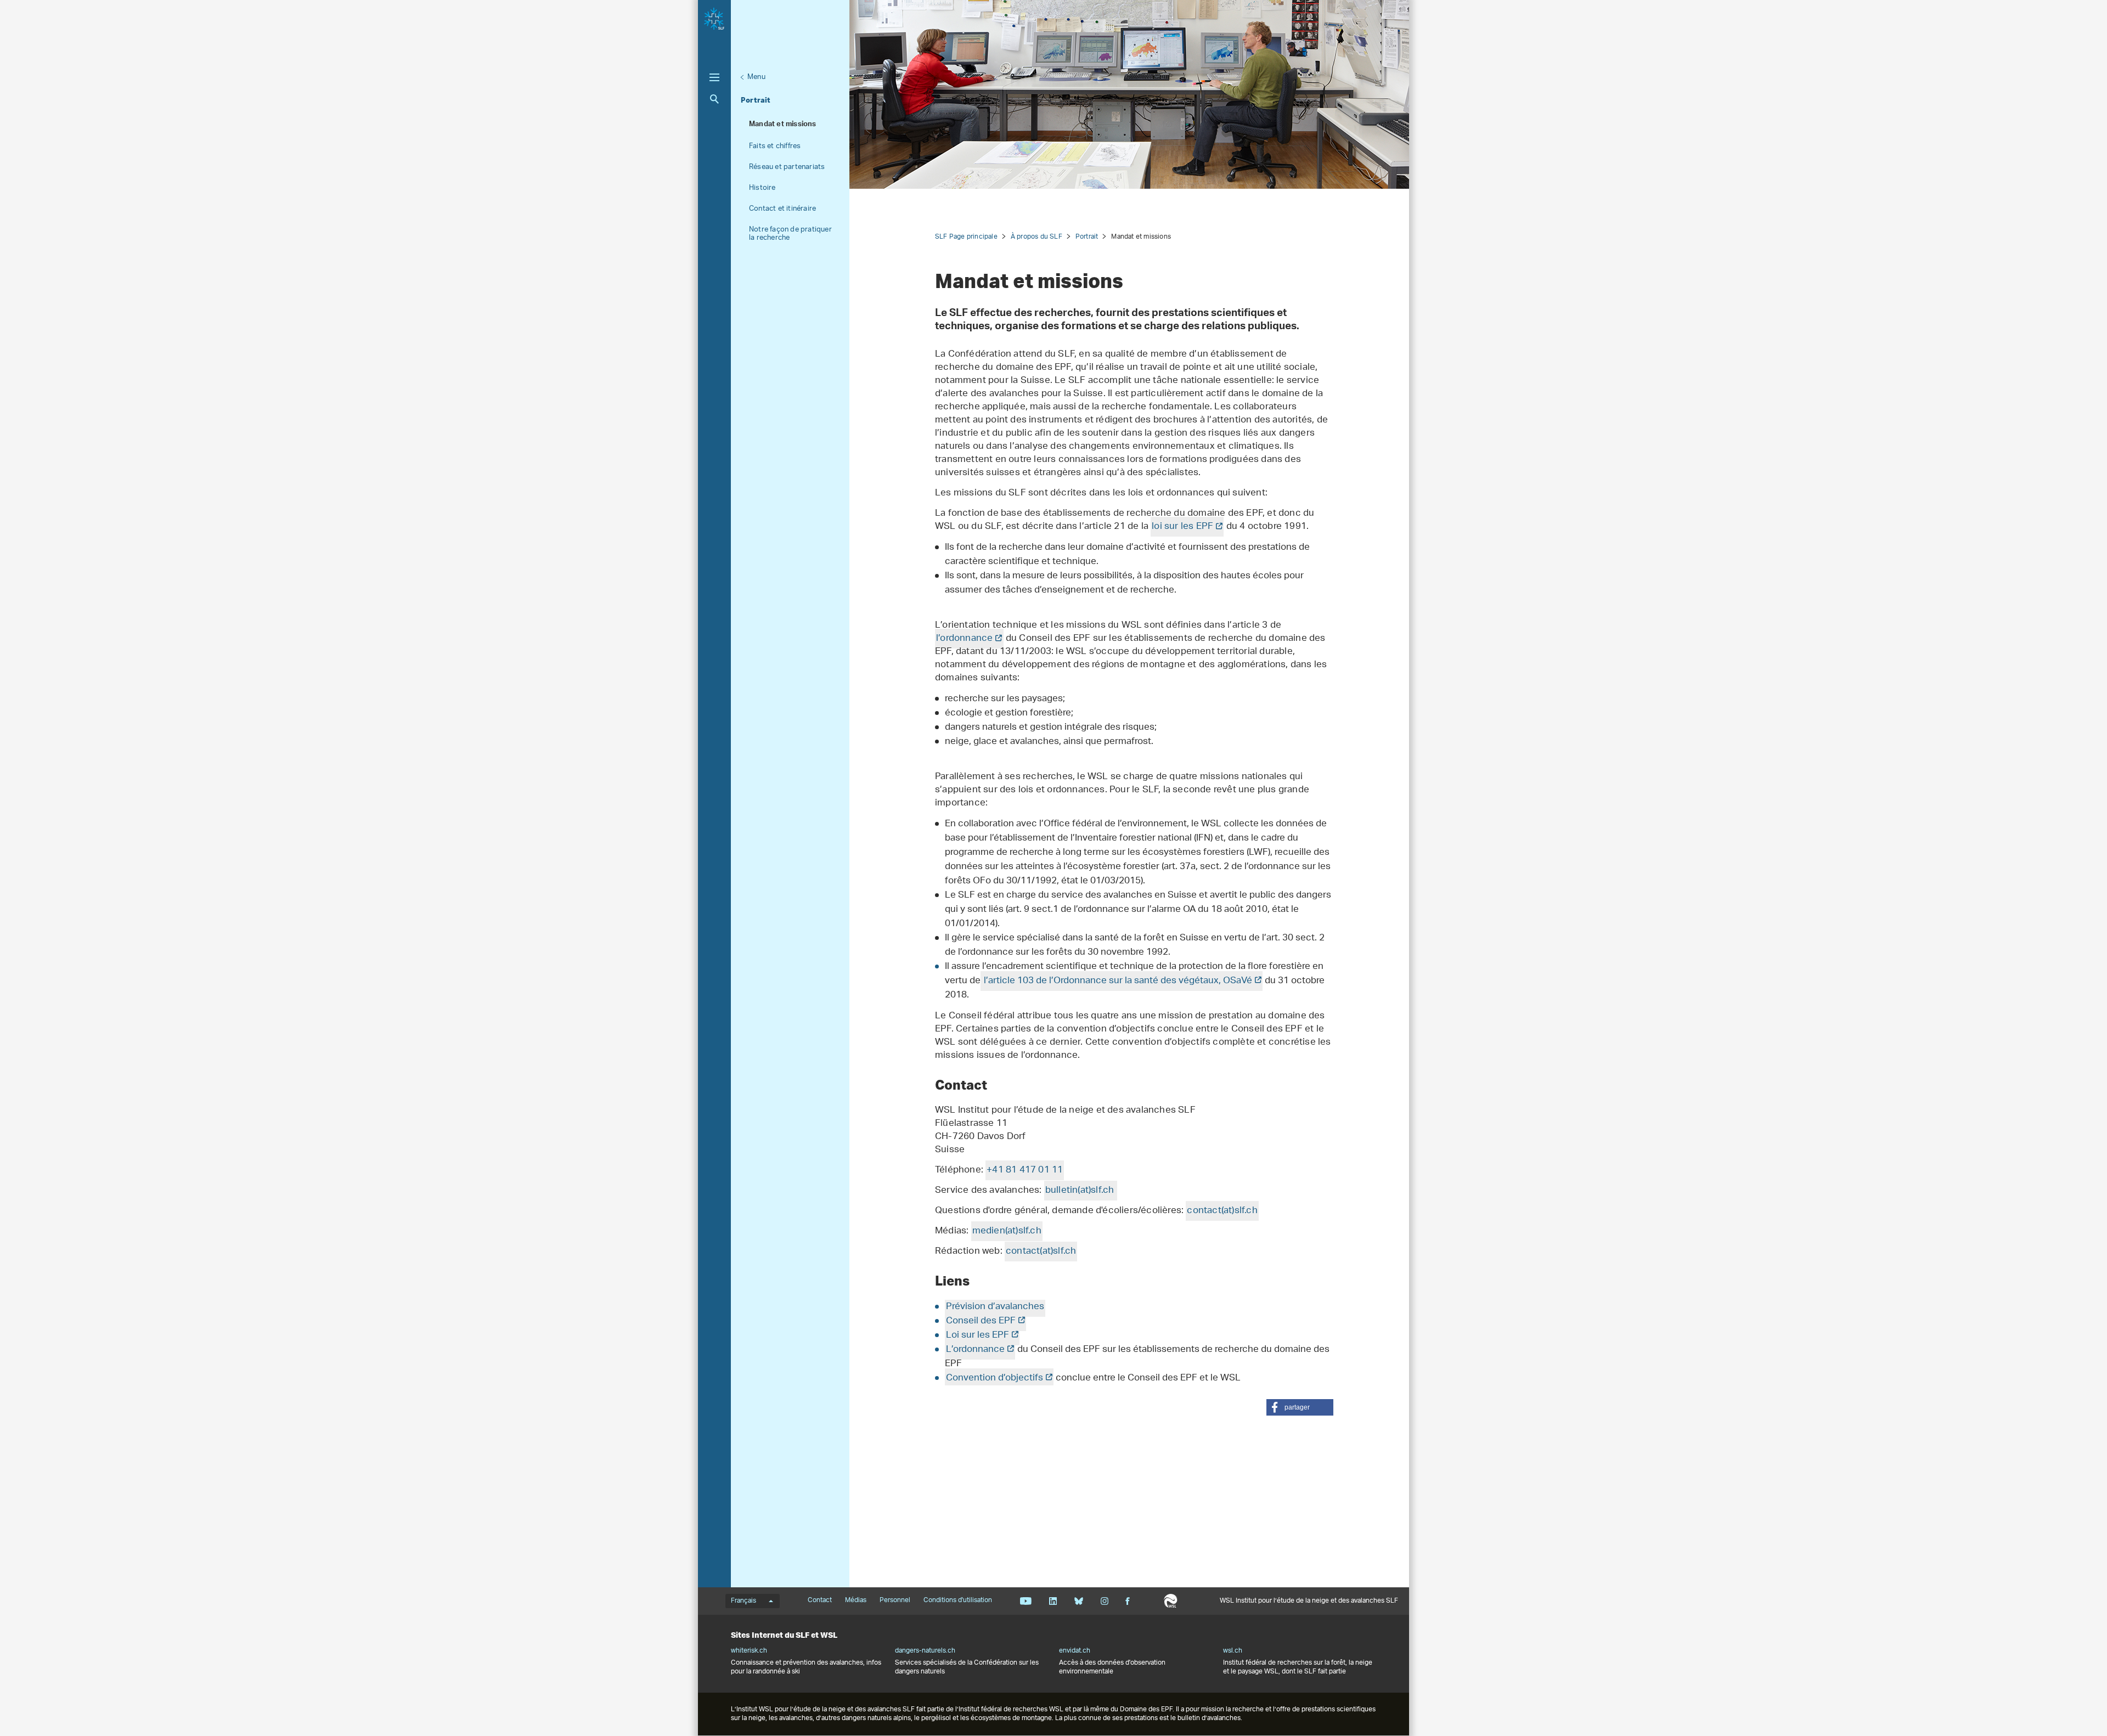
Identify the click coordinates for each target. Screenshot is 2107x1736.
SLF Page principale (966, 237)
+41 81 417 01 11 (1025, 1170)
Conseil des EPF (981, 1321)
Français (743, 1601)
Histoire (762, 188)
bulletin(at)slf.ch (1080, 1191)
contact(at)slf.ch (1222, 1211)
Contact (820, 1600)
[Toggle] (714, 77)
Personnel (895, 1600)
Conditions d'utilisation (958, 1600)
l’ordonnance (964, 639)
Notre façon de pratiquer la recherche (790, 234)
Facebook (1128, 1601)
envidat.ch (1075, 1651)
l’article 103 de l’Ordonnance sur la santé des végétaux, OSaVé (1117, 981)
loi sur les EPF (1182, 527)
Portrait (756, 100)
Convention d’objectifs (995, 1378)
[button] (1300, 1407)
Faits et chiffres (775, 146)
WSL (1171, 1601)
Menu (756, 77)
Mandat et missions (783, 125)
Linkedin (1053, 1601)
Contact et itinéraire (782, 209)
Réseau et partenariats (787, 167)
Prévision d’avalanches (995, 1307)
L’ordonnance (975, 1350)
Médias (856, 1600)
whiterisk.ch (749, 1651)
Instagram (1104, 1601)
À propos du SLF (1036, 237)
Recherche (714, 99)
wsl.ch (1233, 1651)
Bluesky (1078, 1601)
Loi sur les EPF (978, 1335)
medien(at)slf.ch (1007, 1231)
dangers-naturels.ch (925, 1651)
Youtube (1026, 1601)
